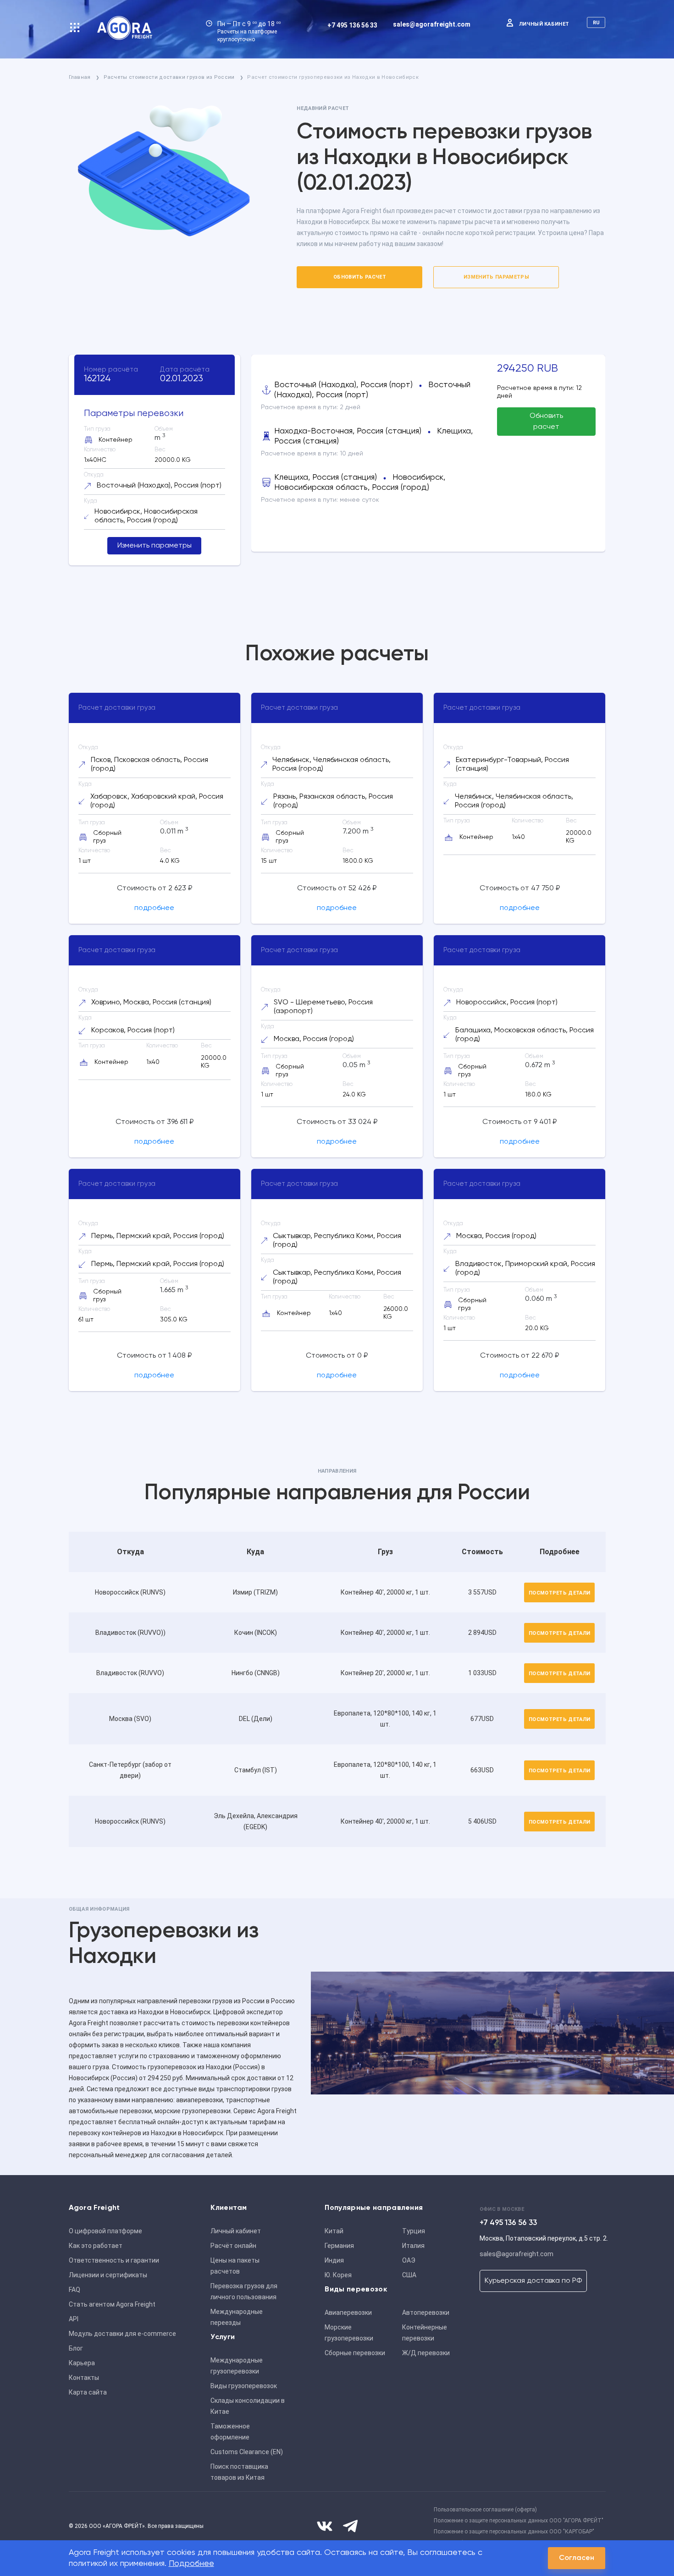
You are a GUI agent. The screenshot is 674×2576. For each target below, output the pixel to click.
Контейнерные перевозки (425, 2333)
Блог (76, 2348)
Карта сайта (88, 2392)
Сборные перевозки (355, 2353)
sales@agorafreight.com (432, 24)
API (74, 2319)
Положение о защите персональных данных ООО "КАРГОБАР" (514, 2532)
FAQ (75, 2290)
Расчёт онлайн (233, 2246)
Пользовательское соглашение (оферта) (485, 2510)
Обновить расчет (360, 277)
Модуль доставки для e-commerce (122, 2334)
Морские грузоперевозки (349, 2333)
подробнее (154, 908)
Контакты (84, 2378)
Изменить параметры (496, 277)
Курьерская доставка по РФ (533, 2281)
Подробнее (191, 2564)
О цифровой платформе (105, 2231)
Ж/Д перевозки (426, 2353)
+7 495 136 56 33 (352, 25)
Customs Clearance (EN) (247, 2452)
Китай (334, 2231)
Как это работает (96, 2246)
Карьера (82, 2363)
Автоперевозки (426, 2313)
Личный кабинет (544, 24)
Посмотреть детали (560, 1593)
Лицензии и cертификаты (108, 2275)
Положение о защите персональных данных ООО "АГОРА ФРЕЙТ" (519, 2521)
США (409, 2275)
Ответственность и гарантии (114, 2260)
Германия (339, 2246)
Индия (334, 2260)
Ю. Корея (338, 2275)
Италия (413, 2246)
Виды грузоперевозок (244, 2386)
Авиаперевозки (348, 2313)
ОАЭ (409, 2260)
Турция (414, 2231)
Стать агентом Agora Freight (112, 2304)
